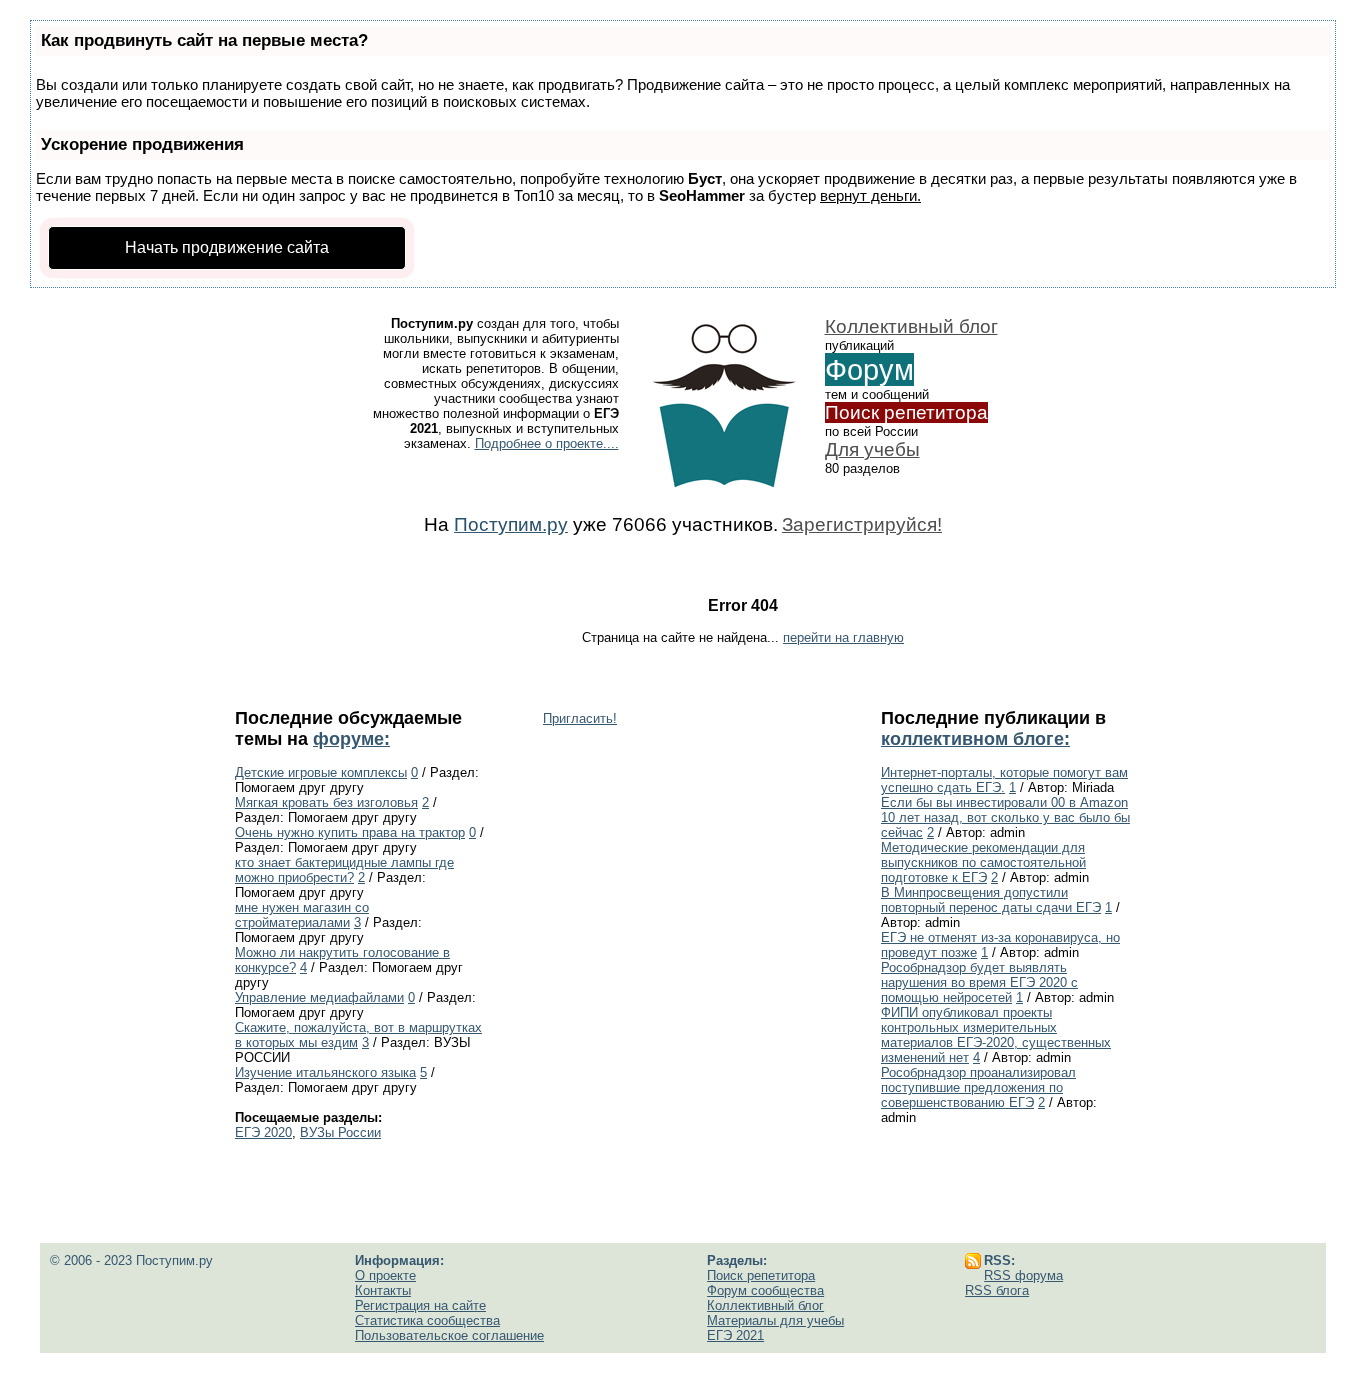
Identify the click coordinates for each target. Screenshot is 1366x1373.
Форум (869, 369)
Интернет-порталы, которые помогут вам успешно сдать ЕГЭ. (1004, 780)
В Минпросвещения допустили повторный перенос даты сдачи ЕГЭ (991, 900)
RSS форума (1023, 1275)
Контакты (383, 1290)
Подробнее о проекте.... (547, 443)
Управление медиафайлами (319, 997)
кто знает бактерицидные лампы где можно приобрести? (344, 870)
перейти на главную (843, 637)
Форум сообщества (765, 1290)
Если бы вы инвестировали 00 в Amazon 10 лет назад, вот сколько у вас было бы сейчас (1005, 817)
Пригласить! (580, 718)
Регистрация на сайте (420, 1305)
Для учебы (872, 449)
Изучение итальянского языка (325, 1072)
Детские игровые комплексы (321, 772)
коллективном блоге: (975, 739)
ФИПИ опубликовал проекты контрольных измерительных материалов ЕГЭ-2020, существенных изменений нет (996, 1035)
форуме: (351, 739)
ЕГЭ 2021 (735, 1335)
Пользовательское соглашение (449, 1335)
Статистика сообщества (427, 1320)
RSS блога (997, 1290)
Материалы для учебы (775, 1320)
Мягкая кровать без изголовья (326, 802)
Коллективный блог (911, 326)
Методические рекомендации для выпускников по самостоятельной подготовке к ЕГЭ (983, 862)
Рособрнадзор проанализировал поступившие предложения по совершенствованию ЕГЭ (978, 1087)
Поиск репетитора (906, 412)
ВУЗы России (340, 1132)
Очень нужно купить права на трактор (350, 832)
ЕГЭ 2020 (263, 1132)
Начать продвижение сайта (227, 247)
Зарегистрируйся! (862, 524)
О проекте (385, 1275)
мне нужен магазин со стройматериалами (302, 915)
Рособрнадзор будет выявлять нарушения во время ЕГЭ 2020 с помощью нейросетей (979, 982)
